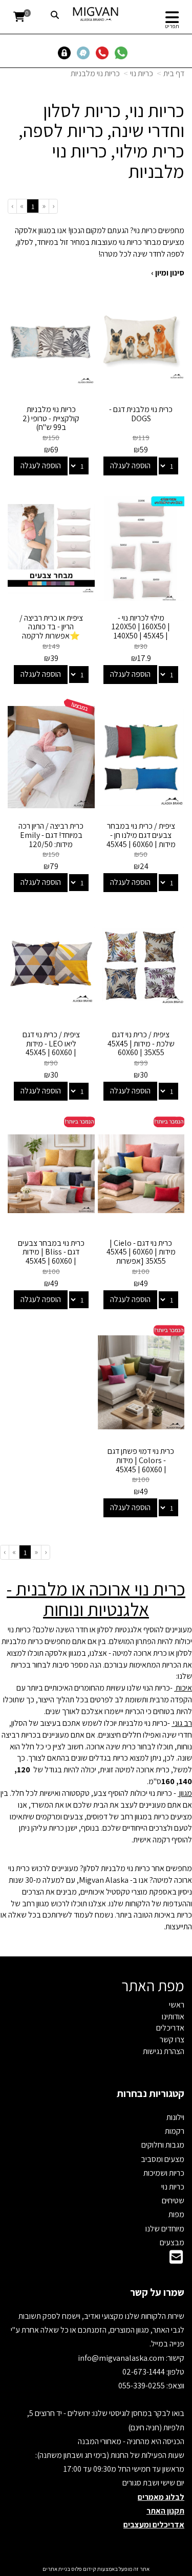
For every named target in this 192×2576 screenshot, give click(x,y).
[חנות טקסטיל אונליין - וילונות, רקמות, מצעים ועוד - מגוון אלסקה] (96, 14)
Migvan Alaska (104, 1880)
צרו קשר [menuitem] (172, 2039)
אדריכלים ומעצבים (154, 2525)
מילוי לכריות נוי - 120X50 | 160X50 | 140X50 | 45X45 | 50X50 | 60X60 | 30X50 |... (141, 636)
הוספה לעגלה (130, 465)
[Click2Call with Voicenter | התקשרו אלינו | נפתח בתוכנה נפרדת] (104, 52)
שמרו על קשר (157, 2292)
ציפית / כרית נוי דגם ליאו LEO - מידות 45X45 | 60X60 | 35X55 (51, 1048)
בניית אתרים (56, 2569)
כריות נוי (142, 73)
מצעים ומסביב (163, 2159)
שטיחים (173, 2201)
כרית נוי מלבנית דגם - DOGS (141, 414)
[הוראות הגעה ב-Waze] (85, 52)
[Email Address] (176, 2260)
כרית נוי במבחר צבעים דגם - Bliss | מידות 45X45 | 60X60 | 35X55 (51, 1257)
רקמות (175, 2131)
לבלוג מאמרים (161, 2497)
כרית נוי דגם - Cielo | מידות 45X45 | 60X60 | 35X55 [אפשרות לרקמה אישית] (141, 1257)
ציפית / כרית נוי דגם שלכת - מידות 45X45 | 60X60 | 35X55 (141, 1043)
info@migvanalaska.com (122, 2358)
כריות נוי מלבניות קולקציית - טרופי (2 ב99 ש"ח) (51, 418)
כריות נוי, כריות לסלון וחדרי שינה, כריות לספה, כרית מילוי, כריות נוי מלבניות (101, 141)
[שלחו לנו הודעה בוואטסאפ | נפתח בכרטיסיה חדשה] (123, 52)
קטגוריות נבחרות (151, 2093)
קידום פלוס (83, 2569)
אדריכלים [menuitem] (170, 2028)
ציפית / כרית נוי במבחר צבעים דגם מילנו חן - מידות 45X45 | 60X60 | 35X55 (141, 839)
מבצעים (172, 2242)
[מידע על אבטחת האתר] (67, 52)
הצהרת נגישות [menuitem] (164, 2051)
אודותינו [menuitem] (173, 2016)
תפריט (172, 26)
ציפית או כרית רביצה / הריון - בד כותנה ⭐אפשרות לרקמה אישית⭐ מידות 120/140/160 (51, 636)
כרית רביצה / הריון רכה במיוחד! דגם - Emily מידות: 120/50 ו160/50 (51, 839)
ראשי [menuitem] (177, 2005)
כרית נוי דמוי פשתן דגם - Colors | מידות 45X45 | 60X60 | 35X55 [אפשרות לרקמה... (141, 1469)
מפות (176, 2214)
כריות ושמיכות (164, 2173)
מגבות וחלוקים (163, 2145)
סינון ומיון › (168, 273)
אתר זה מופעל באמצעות (96, 2569)
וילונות (175, 2117)
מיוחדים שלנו (165, 2229)
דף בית (174, 73)
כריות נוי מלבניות (95, 73)
